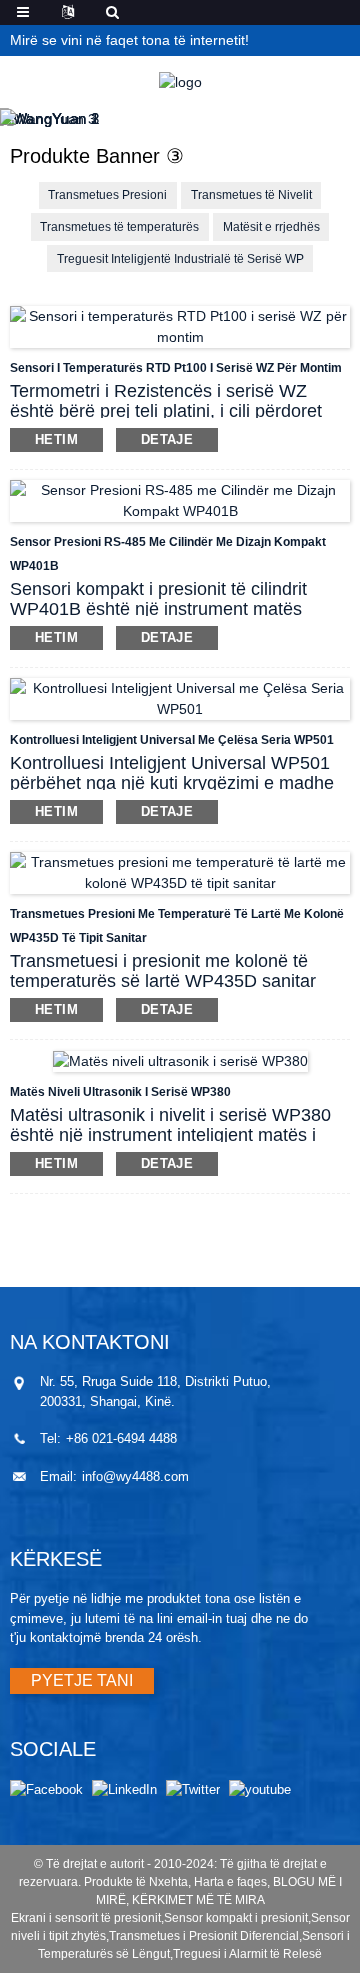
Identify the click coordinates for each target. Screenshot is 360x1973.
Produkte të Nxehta (136, 1882)
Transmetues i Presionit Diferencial (204, 1936)
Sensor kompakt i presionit (236, 1918)
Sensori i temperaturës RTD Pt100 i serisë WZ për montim (176, 368)
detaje (167, 439)
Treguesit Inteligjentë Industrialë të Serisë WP (180, 259)
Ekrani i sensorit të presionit (86, 1918)
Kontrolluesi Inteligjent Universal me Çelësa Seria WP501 (172, 740)
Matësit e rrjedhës (271, 227)
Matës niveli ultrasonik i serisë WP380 (120, 1092)
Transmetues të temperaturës (119, 227)
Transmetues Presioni (107, 195)
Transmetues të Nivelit (251, 195)
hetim (56, 439)
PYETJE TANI (82, 1680)
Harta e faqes (230, 1882)
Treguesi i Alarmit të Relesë (247, 1954)
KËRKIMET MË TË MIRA (198, 1900)
